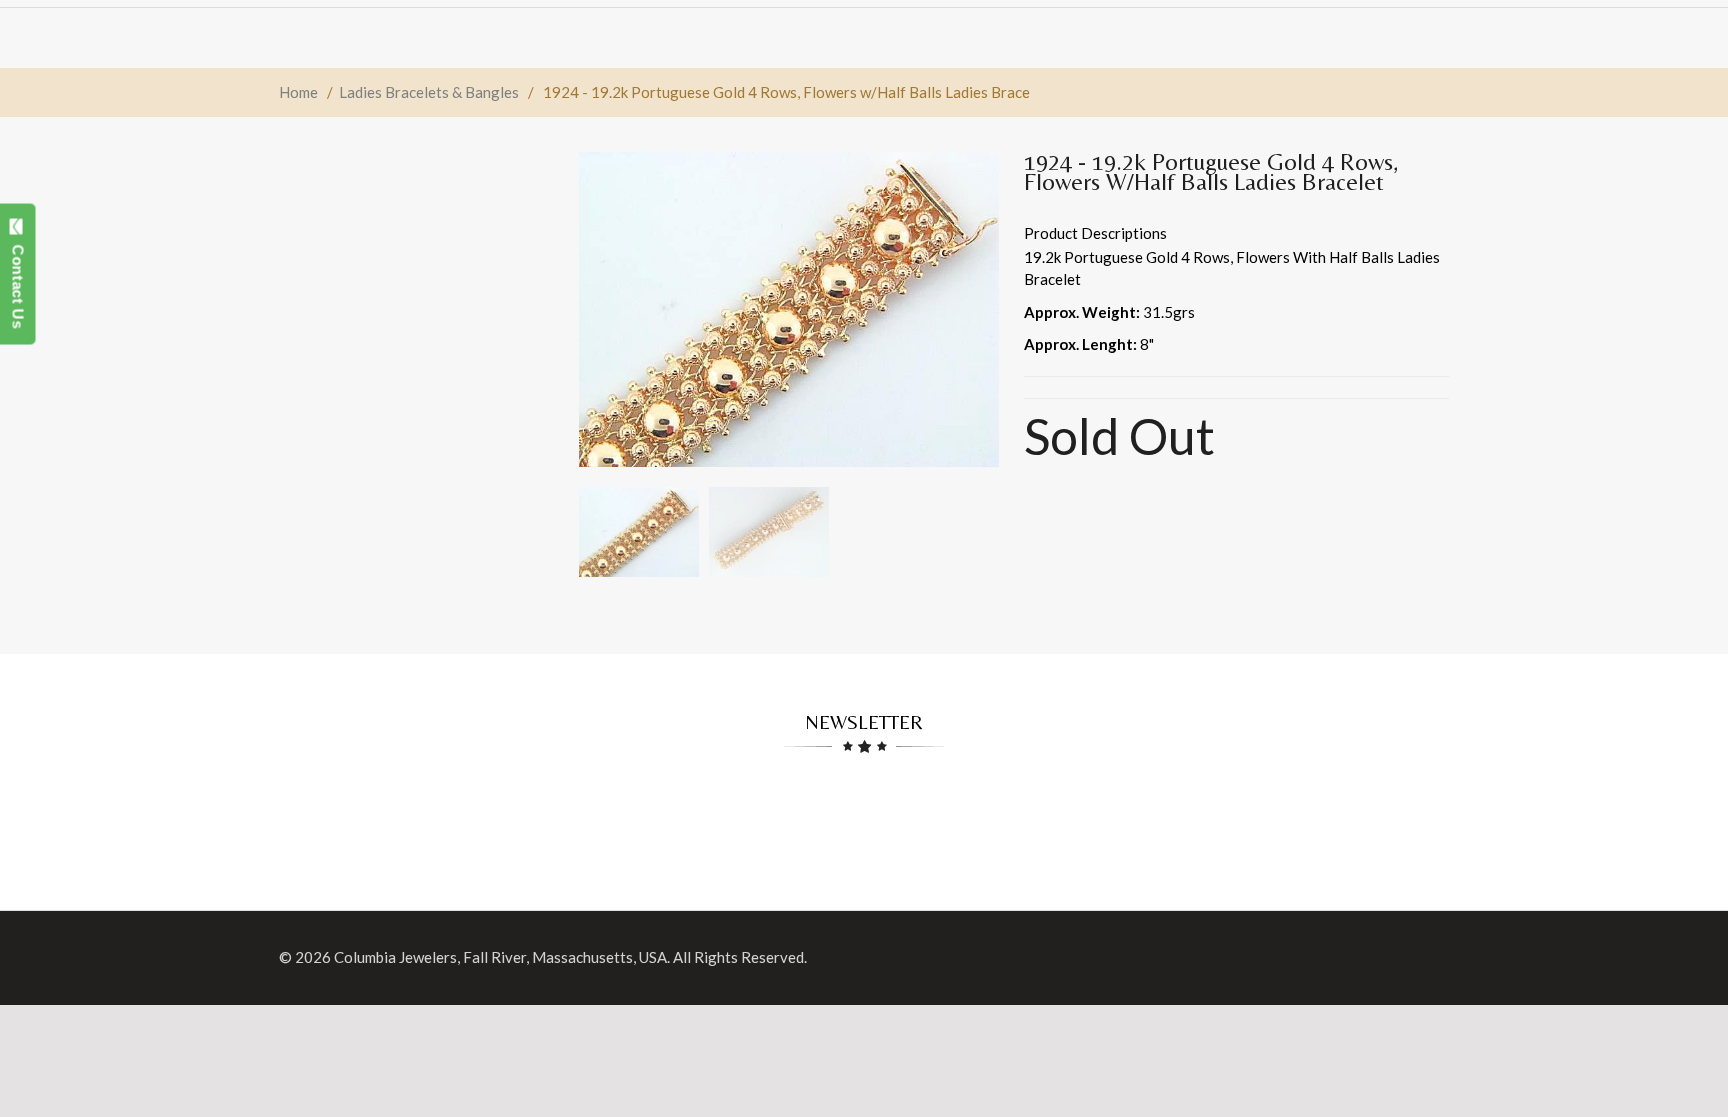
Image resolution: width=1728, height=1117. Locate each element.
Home (298, 92)
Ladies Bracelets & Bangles (429, 92)
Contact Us (18, 282)
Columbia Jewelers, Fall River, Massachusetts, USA (500, 957)
